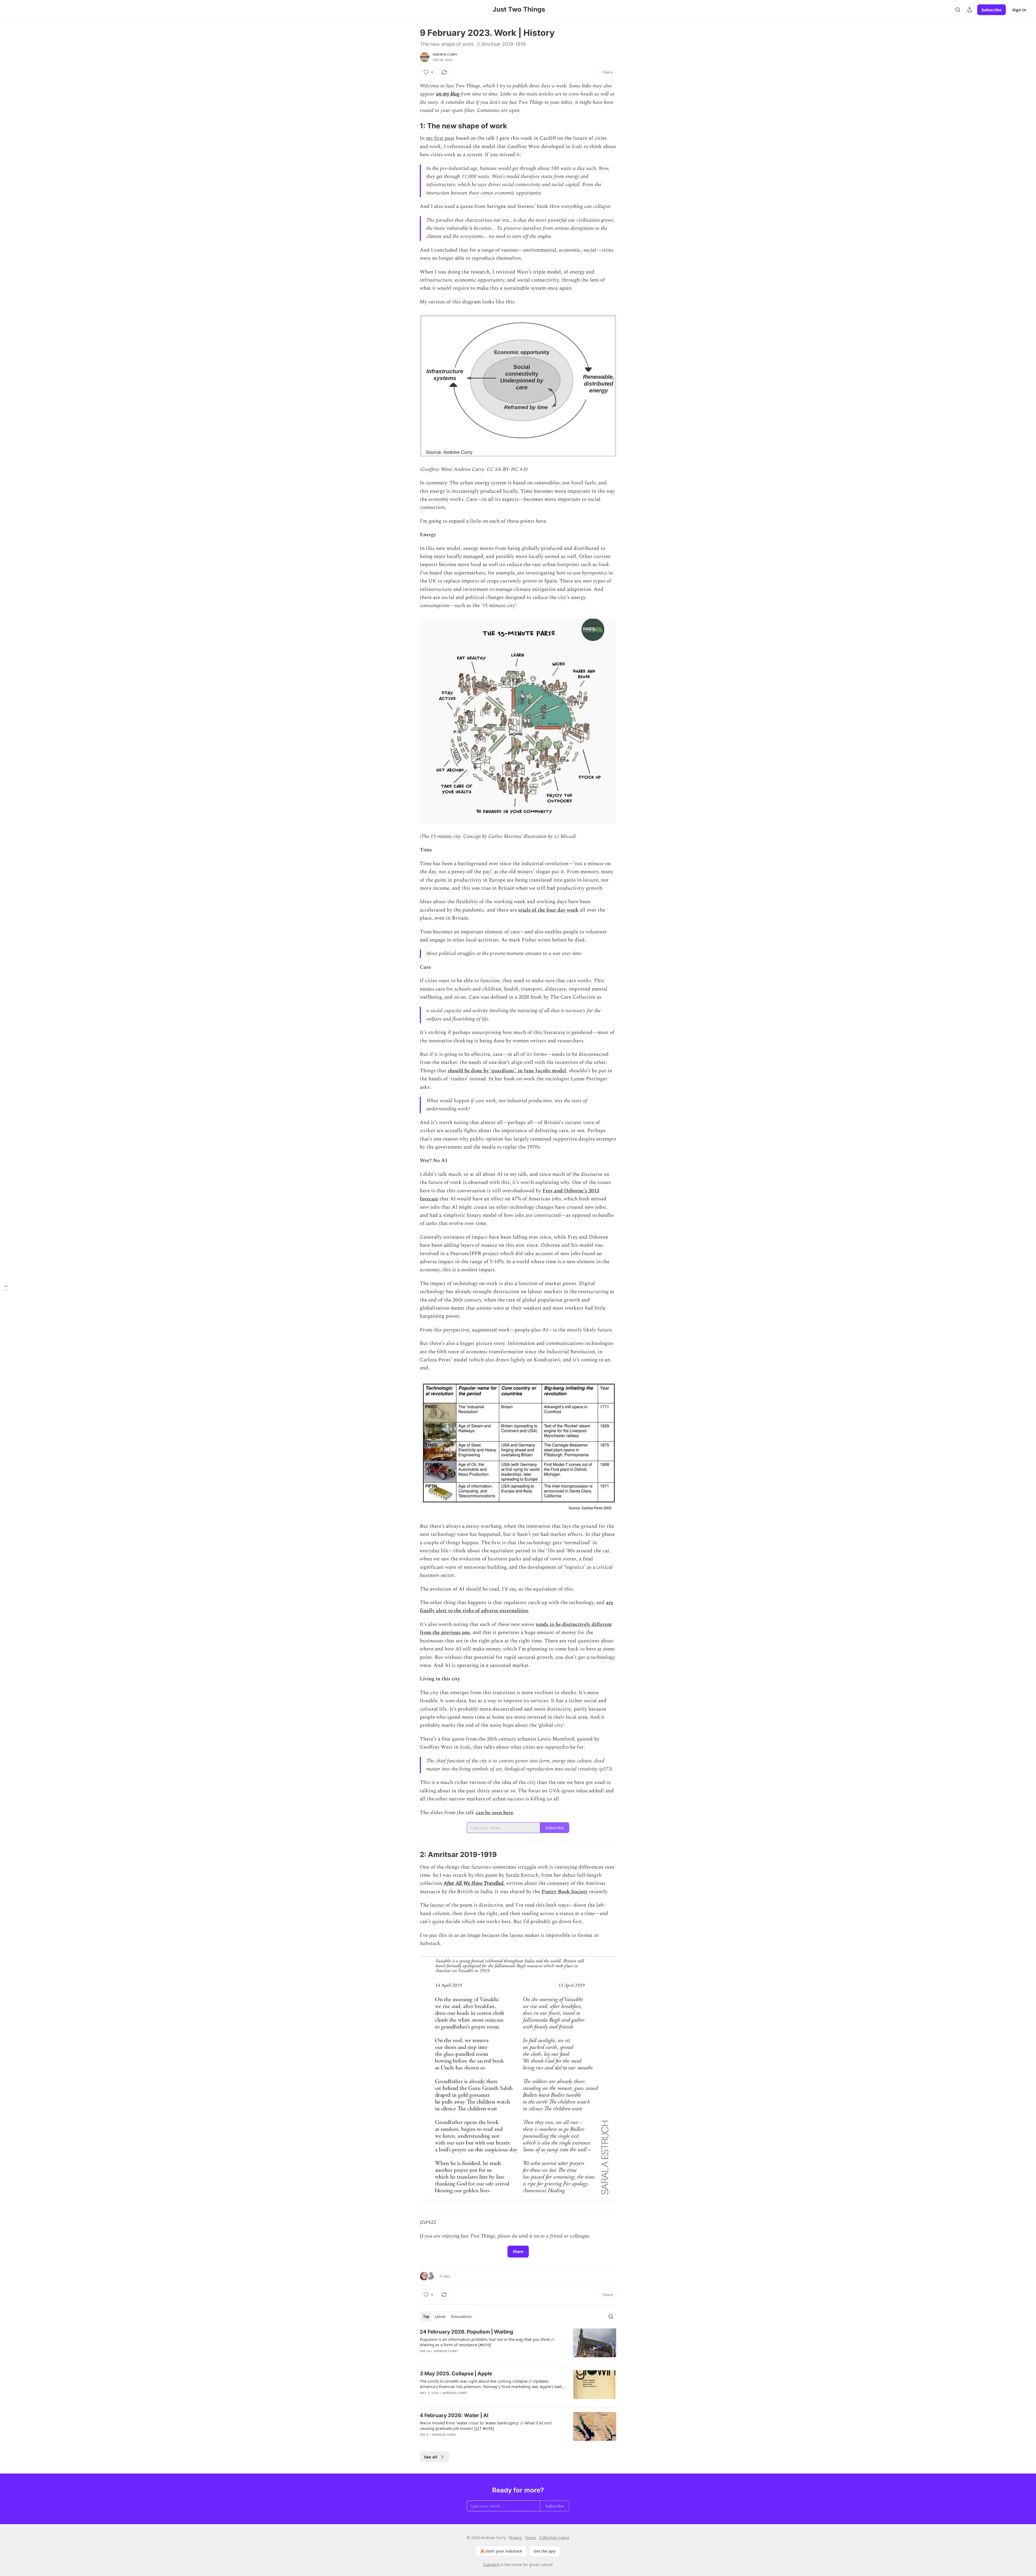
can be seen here (494, 1813)
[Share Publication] (970, 10)
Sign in (1019, 10)
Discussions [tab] (461, 2317)
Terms (531, 2538)
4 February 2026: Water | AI (454, 2415)
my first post (440, 138)
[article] (518, 2345)
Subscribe (991, 10)
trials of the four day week (548, 910)
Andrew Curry (445, 54)
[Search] (958, 10)
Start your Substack (504, 2551)
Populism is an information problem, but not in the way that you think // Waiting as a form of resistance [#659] (487, 2342)
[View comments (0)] (472, 2400)
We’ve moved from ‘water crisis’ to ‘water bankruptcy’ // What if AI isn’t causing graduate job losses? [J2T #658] (486, 2426)
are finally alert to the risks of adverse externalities (517, 1607)
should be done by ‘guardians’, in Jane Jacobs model (507, 1071)
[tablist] (447, 2317)
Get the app (545, 2551)
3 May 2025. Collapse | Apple (456, 2374)
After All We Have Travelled (473, 1883)
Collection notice (554, 2538)
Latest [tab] (440, 2317)
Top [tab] (426, 2317)
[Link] (412, 126)
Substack (491, 2565)
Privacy (515, 2538)
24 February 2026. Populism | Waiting (466, 2332)
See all (431, 2457)
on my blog (448, 94)
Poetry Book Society (565, 1892)
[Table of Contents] (6, 1288)
